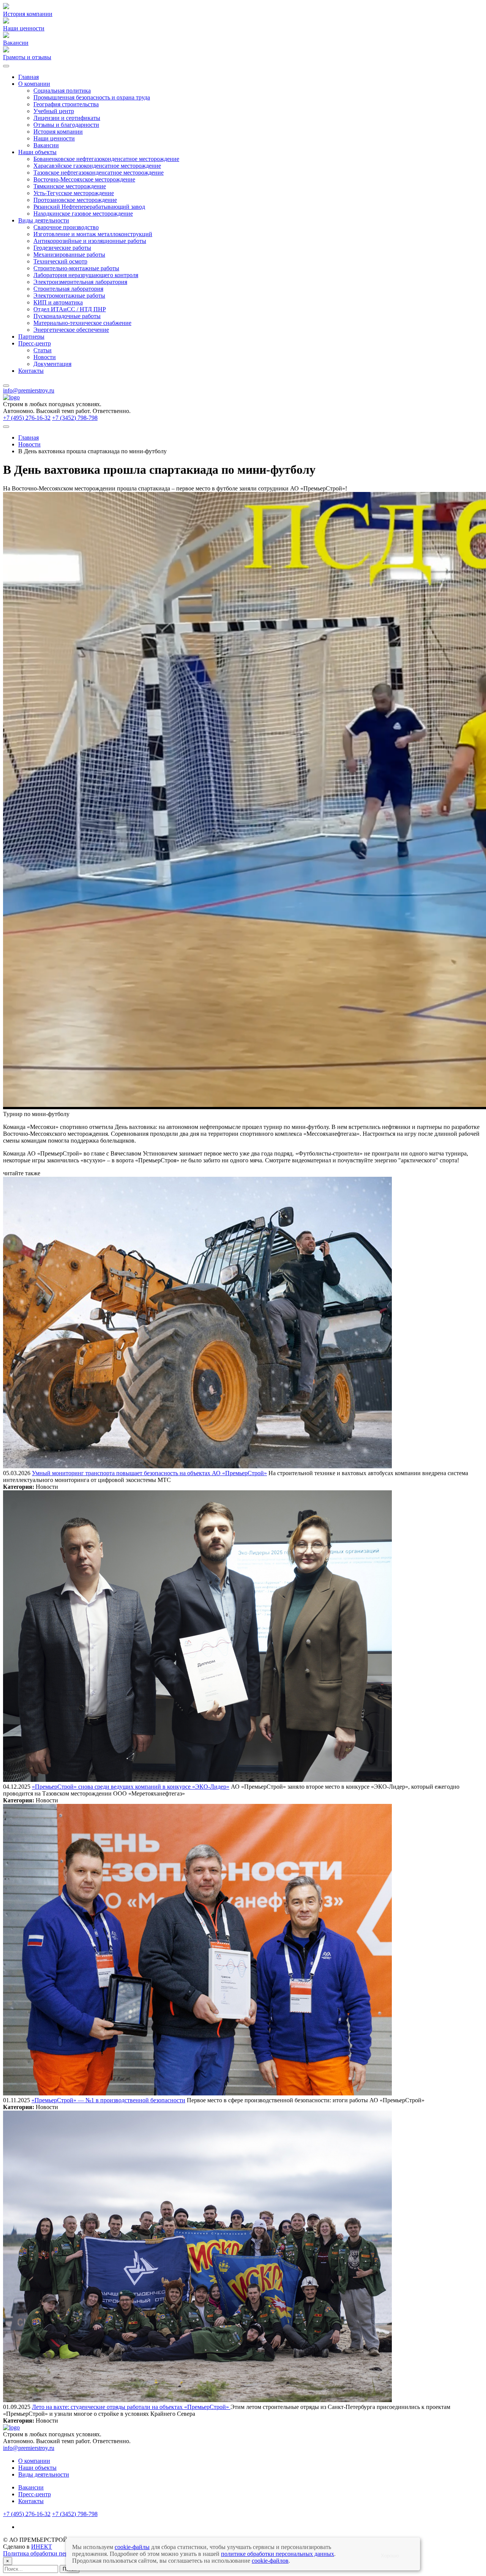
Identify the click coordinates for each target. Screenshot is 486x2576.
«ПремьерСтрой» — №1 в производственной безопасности (108, 2100)
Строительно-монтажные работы (76, 268)
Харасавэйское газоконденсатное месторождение (97, 166)
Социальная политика (62, 91)
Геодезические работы (62, 248)
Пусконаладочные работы (67, 316)
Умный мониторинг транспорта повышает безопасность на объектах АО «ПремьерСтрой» (149, 1473)
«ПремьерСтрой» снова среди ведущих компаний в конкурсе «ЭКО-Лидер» (131, 1787)
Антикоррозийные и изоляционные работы (90, 241)
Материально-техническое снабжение (82, 323)
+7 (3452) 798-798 (75, 418)
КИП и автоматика (58, 302)
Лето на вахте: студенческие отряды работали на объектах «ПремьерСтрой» (131, 2407)
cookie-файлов (270, 2561)
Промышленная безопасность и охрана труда (92, 97)
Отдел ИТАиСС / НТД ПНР (70, 309)
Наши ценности (54, 138)
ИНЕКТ (42, 2547)
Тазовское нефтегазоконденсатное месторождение (99, 173)
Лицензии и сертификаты (67, 118)
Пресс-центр (35, 343)
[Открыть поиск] (6, 427)
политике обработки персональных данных (278, 2554)
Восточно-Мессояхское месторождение (84, 179)
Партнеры (31, 337)
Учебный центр (54, 111)
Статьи (43, 350)
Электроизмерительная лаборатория (80, 282)
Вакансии (46, 145)
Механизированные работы (69, 255)
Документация (52, 364)
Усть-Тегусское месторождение (74, 193)
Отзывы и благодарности (66, 125)
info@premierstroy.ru (29, 390)
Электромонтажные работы (69, 296)
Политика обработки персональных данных (60, 2553)
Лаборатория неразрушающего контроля (86, 275)
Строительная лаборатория (68, 289)
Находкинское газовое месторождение (83, 214)
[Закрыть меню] (6, 386)
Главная (28, 77)
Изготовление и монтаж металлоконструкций (93, 234)
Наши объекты (37, 152)
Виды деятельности (44, 220)
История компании (58, 132)
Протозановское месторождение (75, 200)
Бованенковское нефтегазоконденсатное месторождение (106, 159)
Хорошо (390, 2556)
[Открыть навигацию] (6, 66)
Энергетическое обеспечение (71, 330)
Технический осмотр (60, 261)
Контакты (31, 371)
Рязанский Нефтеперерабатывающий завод (89, 207)
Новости (45, 357)
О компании (34, 84)
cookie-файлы (132, 2547)
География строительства (66, 104)
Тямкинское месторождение (70, 186)
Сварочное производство (66, 227)
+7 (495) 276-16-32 (27, 418)
